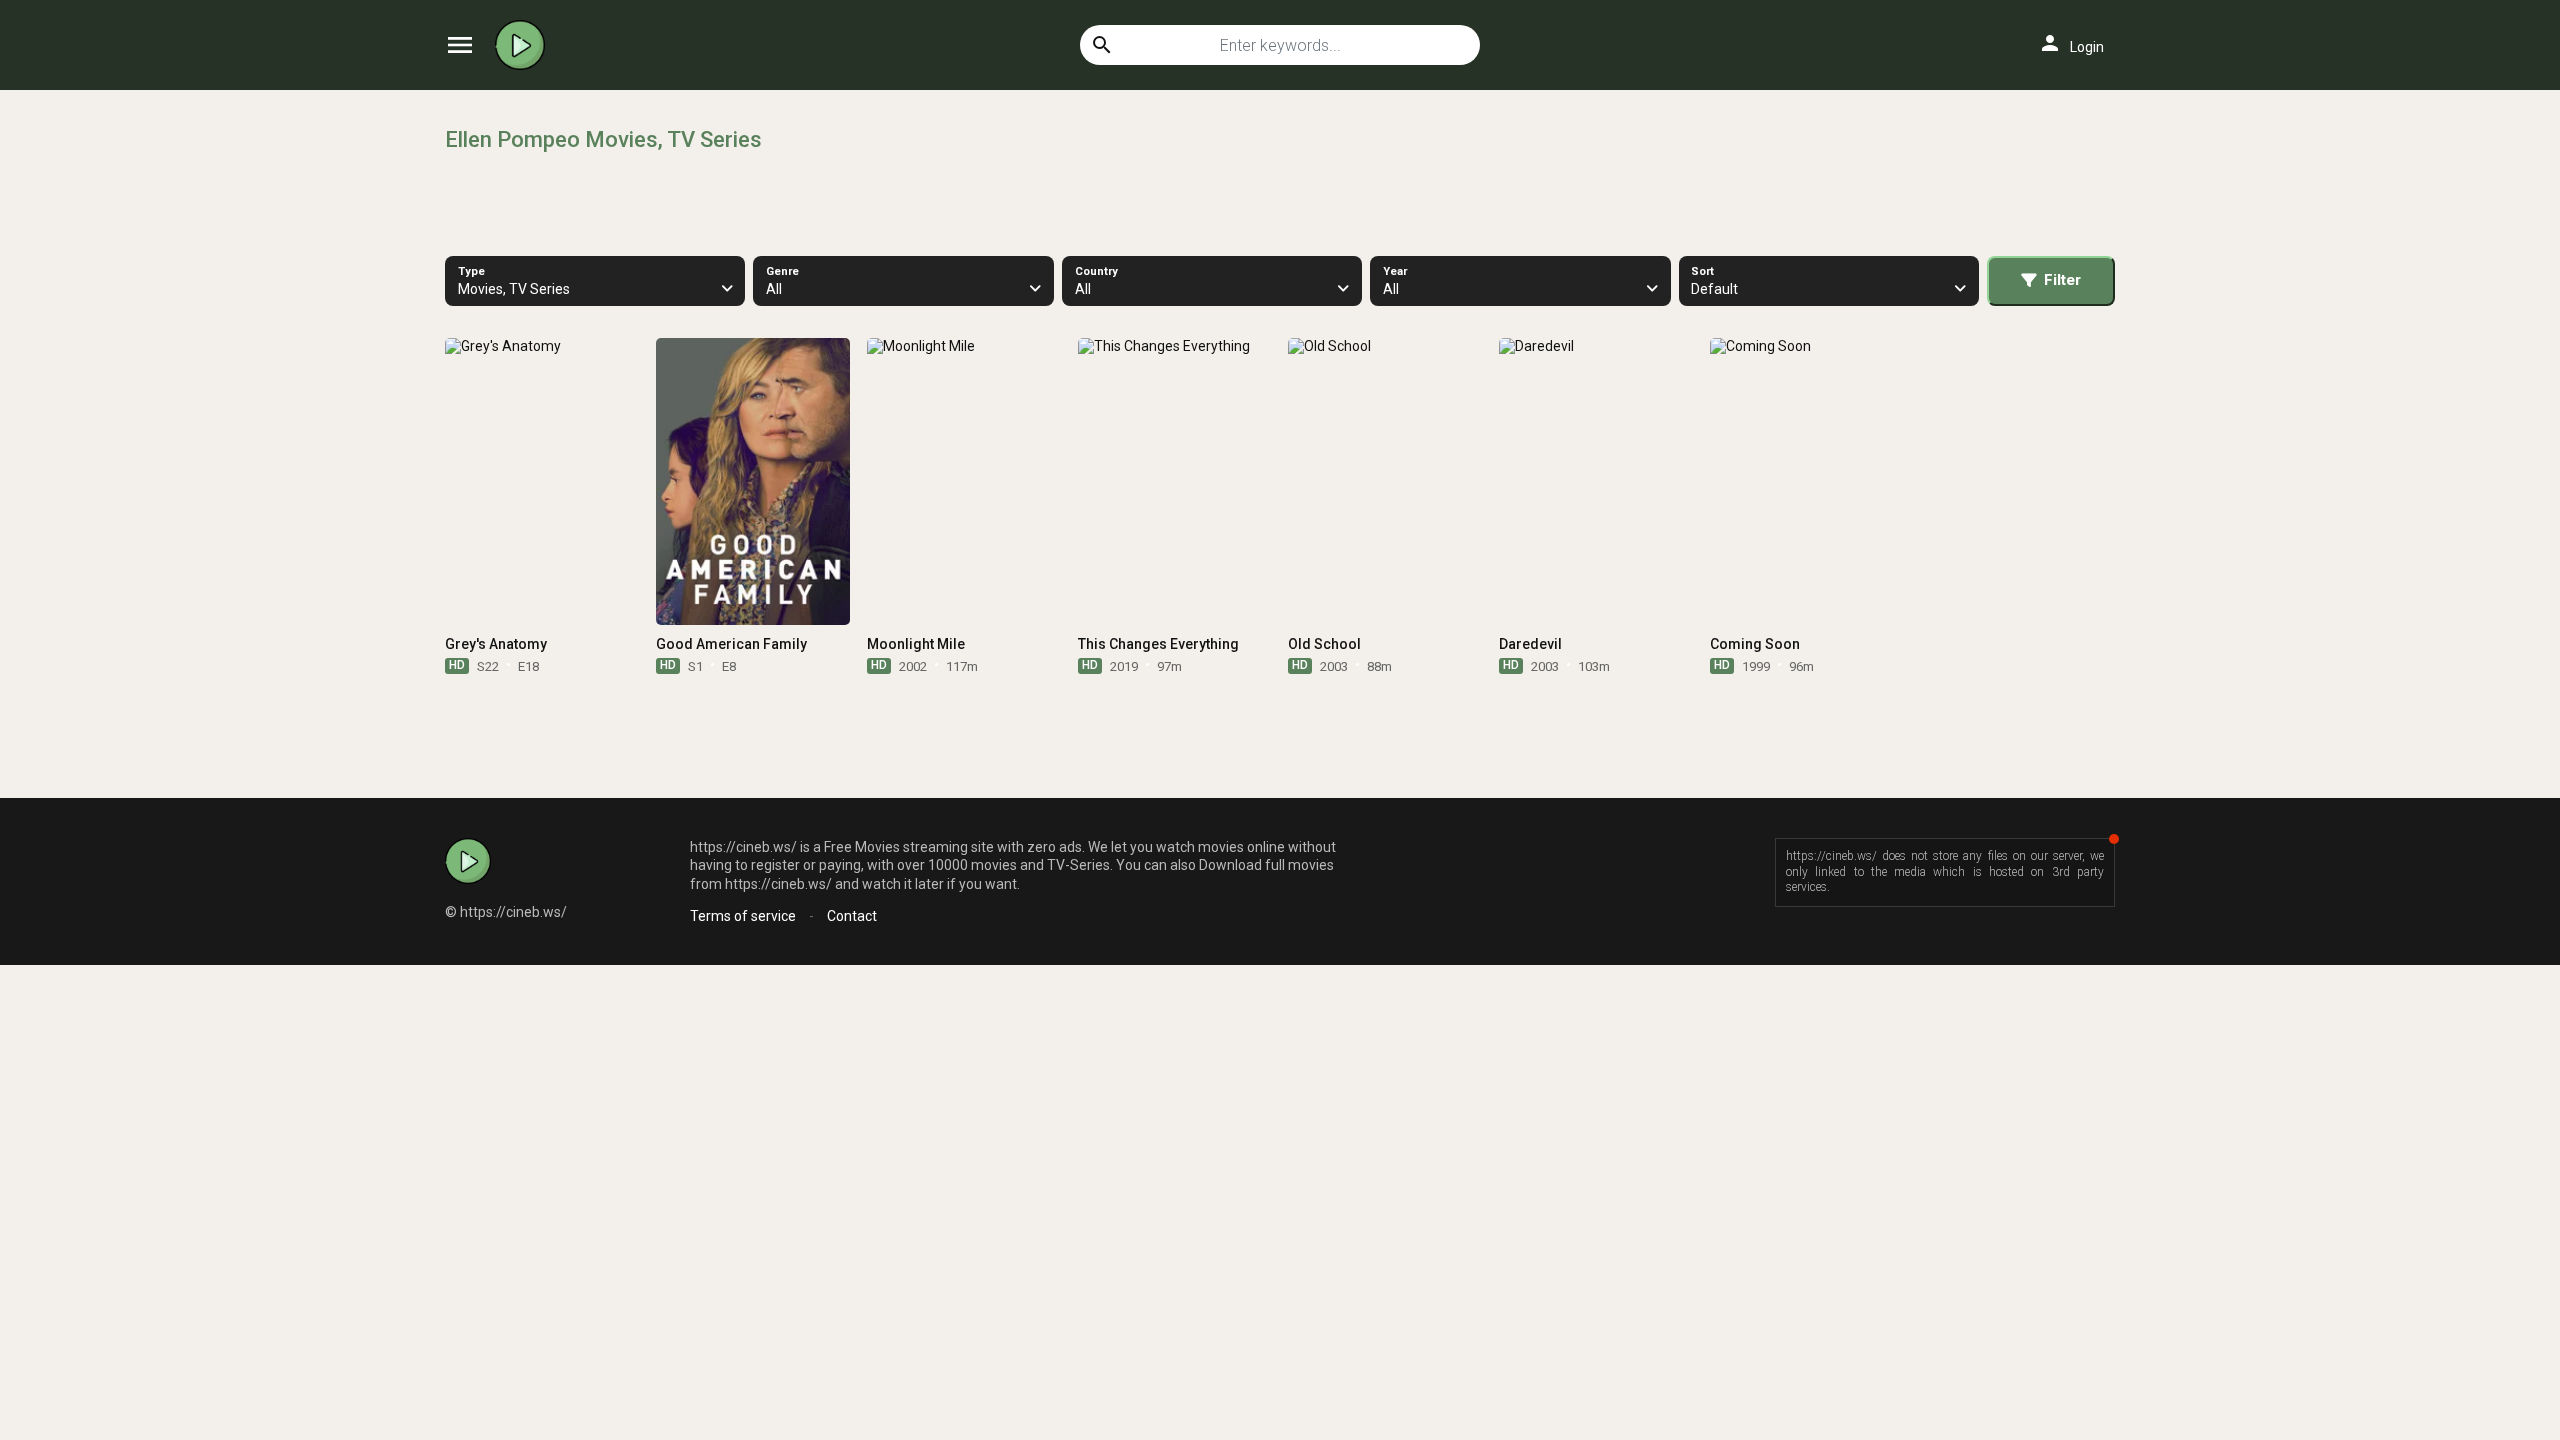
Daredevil (1530, 644)
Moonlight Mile (916, 644)
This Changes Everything (1158, 644)
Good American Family (731, 644)
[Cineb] (525, 45)
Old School (1324, 644)
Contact (852, 916)
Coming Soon (1755, 644)
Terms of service (743, 916)
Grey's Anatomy (496, 644)
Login (2071, 43)
